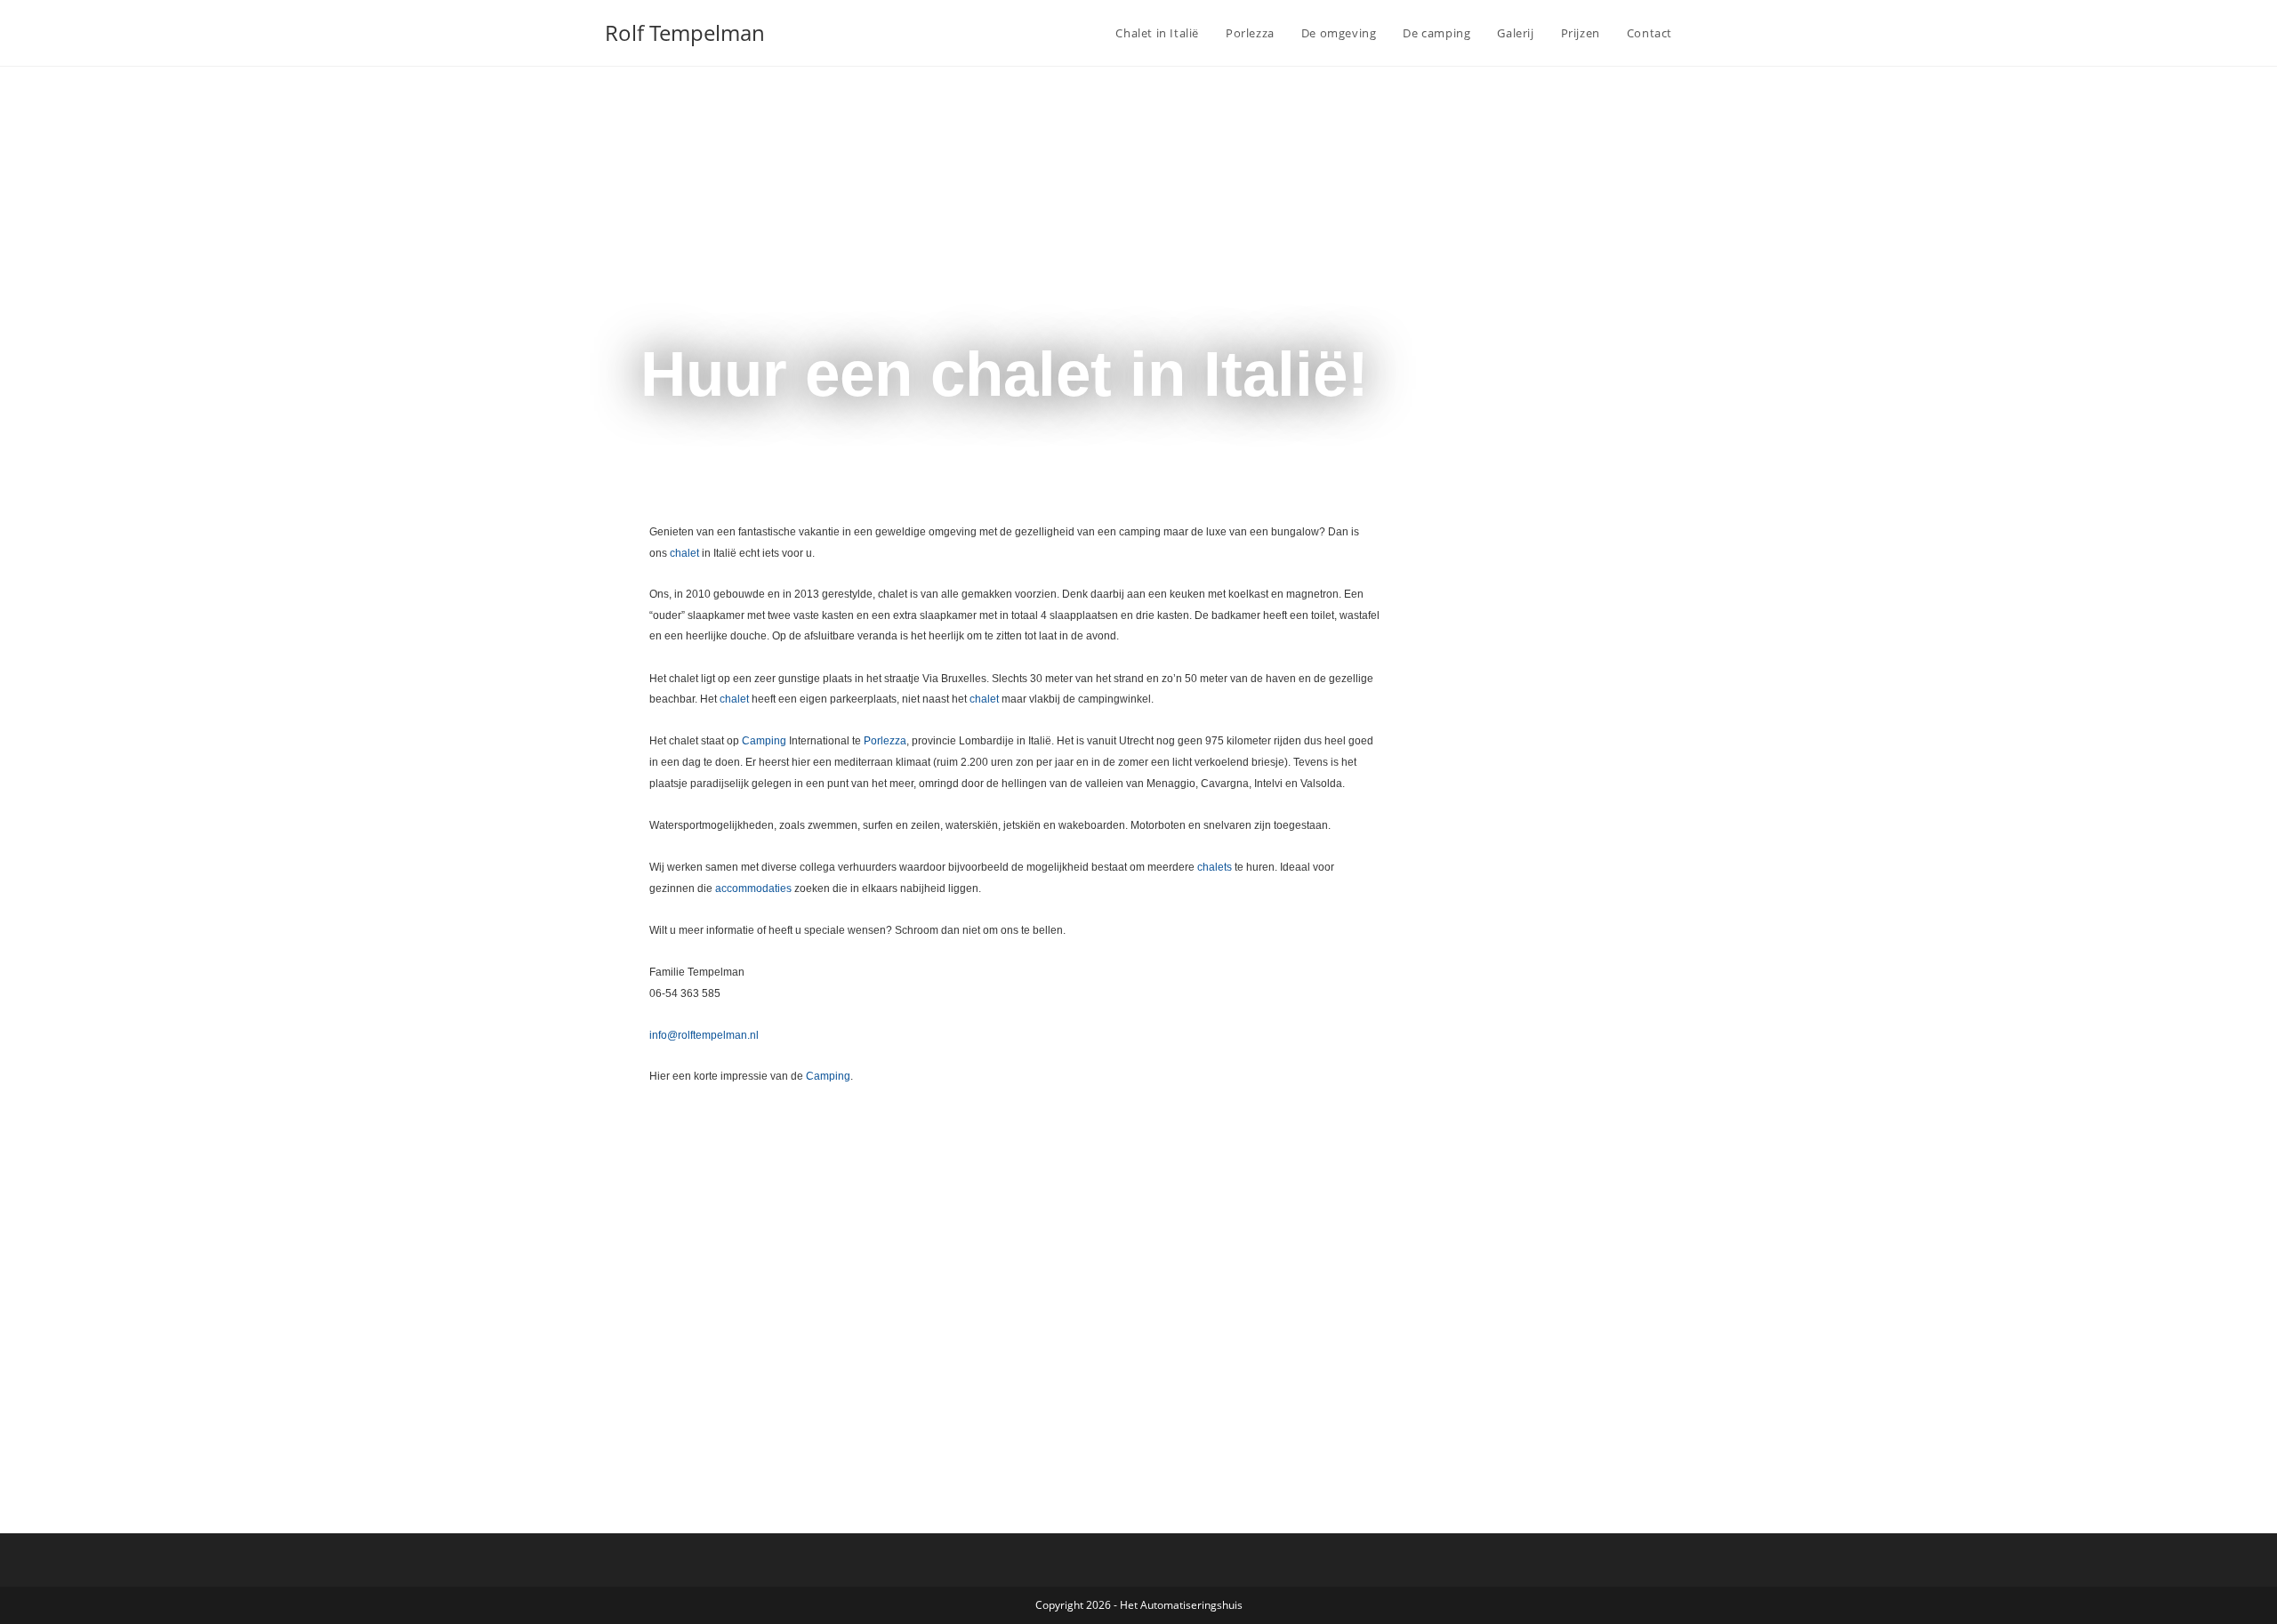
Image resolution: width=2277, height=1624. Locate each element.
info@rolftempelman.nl (704, 1035)
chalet (684, 553)
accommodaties (753, 888)
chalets (1215, 867)
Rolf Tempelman (685, 32)
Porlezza (885, 741)
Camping (764, 741)
